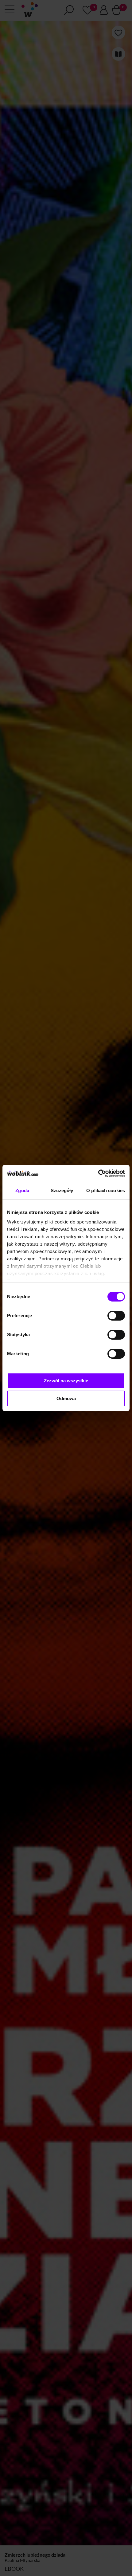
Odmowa (66, 1398)
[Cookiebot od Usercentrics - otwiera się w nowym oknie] (98, 1173)
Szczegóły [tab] (62, 1190)
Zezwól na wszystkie (66, 1381)
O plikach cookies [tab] (106, 1190)
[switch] (116, 1316)
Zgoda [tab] (22, 1190)
